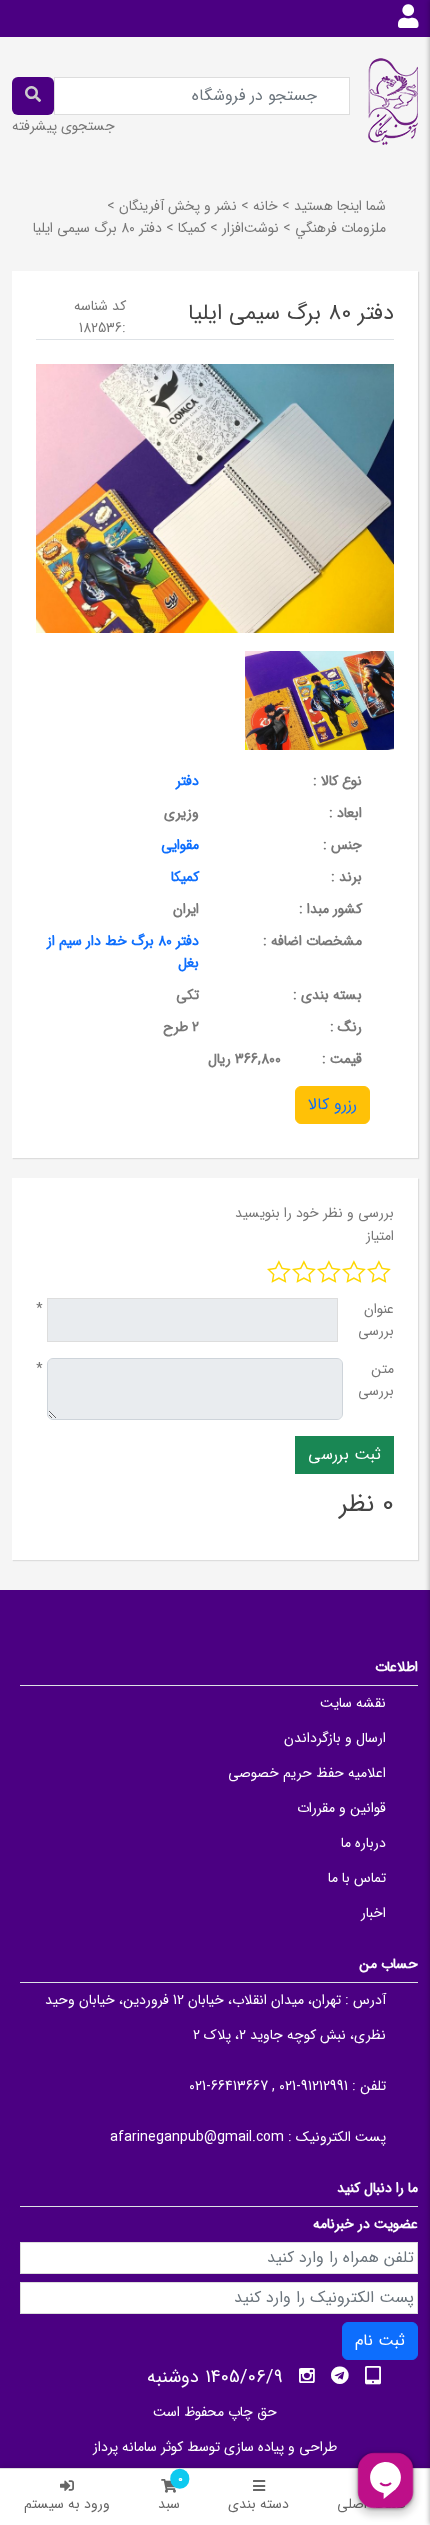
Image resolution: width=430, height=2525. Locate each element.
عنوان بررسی (376, 1320)
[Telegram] (340, 2376)
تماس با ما (357, 1878)
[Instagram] (307, 2376)
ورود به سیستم (67, 2504)
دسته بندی (258, 2504)
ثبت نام (380, 2340)
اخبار (373, 1913)
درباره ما (363, 1843)
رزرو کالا (332, 1104)
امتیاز (380, 1236)
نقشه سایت (353, 1703)
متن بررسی (376, 1380)
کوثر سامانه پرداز (138, 2447)
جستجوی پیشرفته (63, 126)
